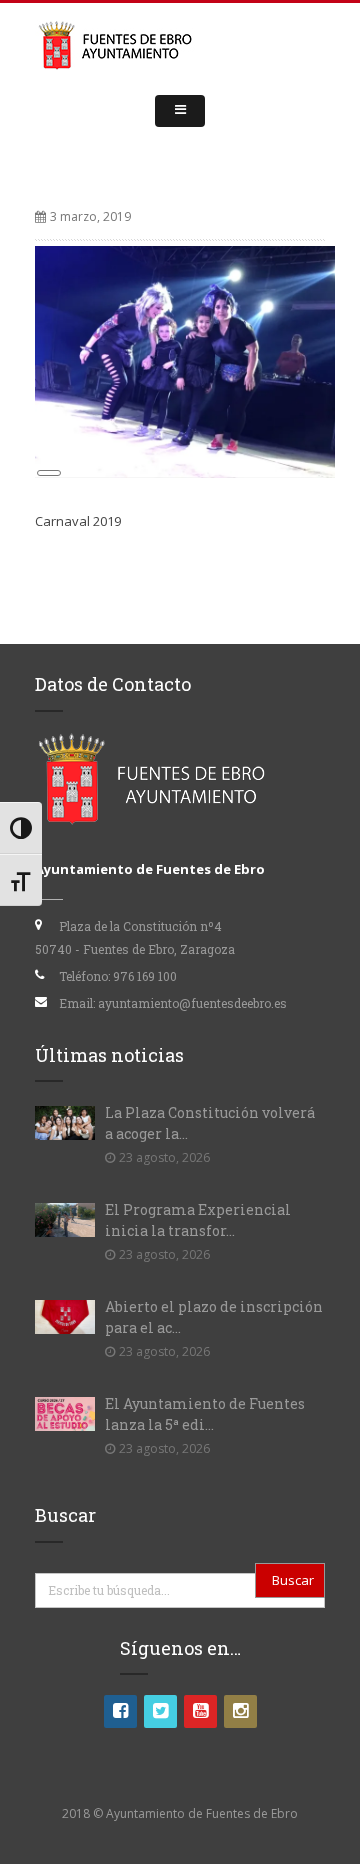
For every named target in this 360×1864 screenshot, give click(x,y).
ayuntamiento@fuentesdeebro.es (192, 1003)
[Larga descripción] (185, 360)
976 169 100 (145, 976)
